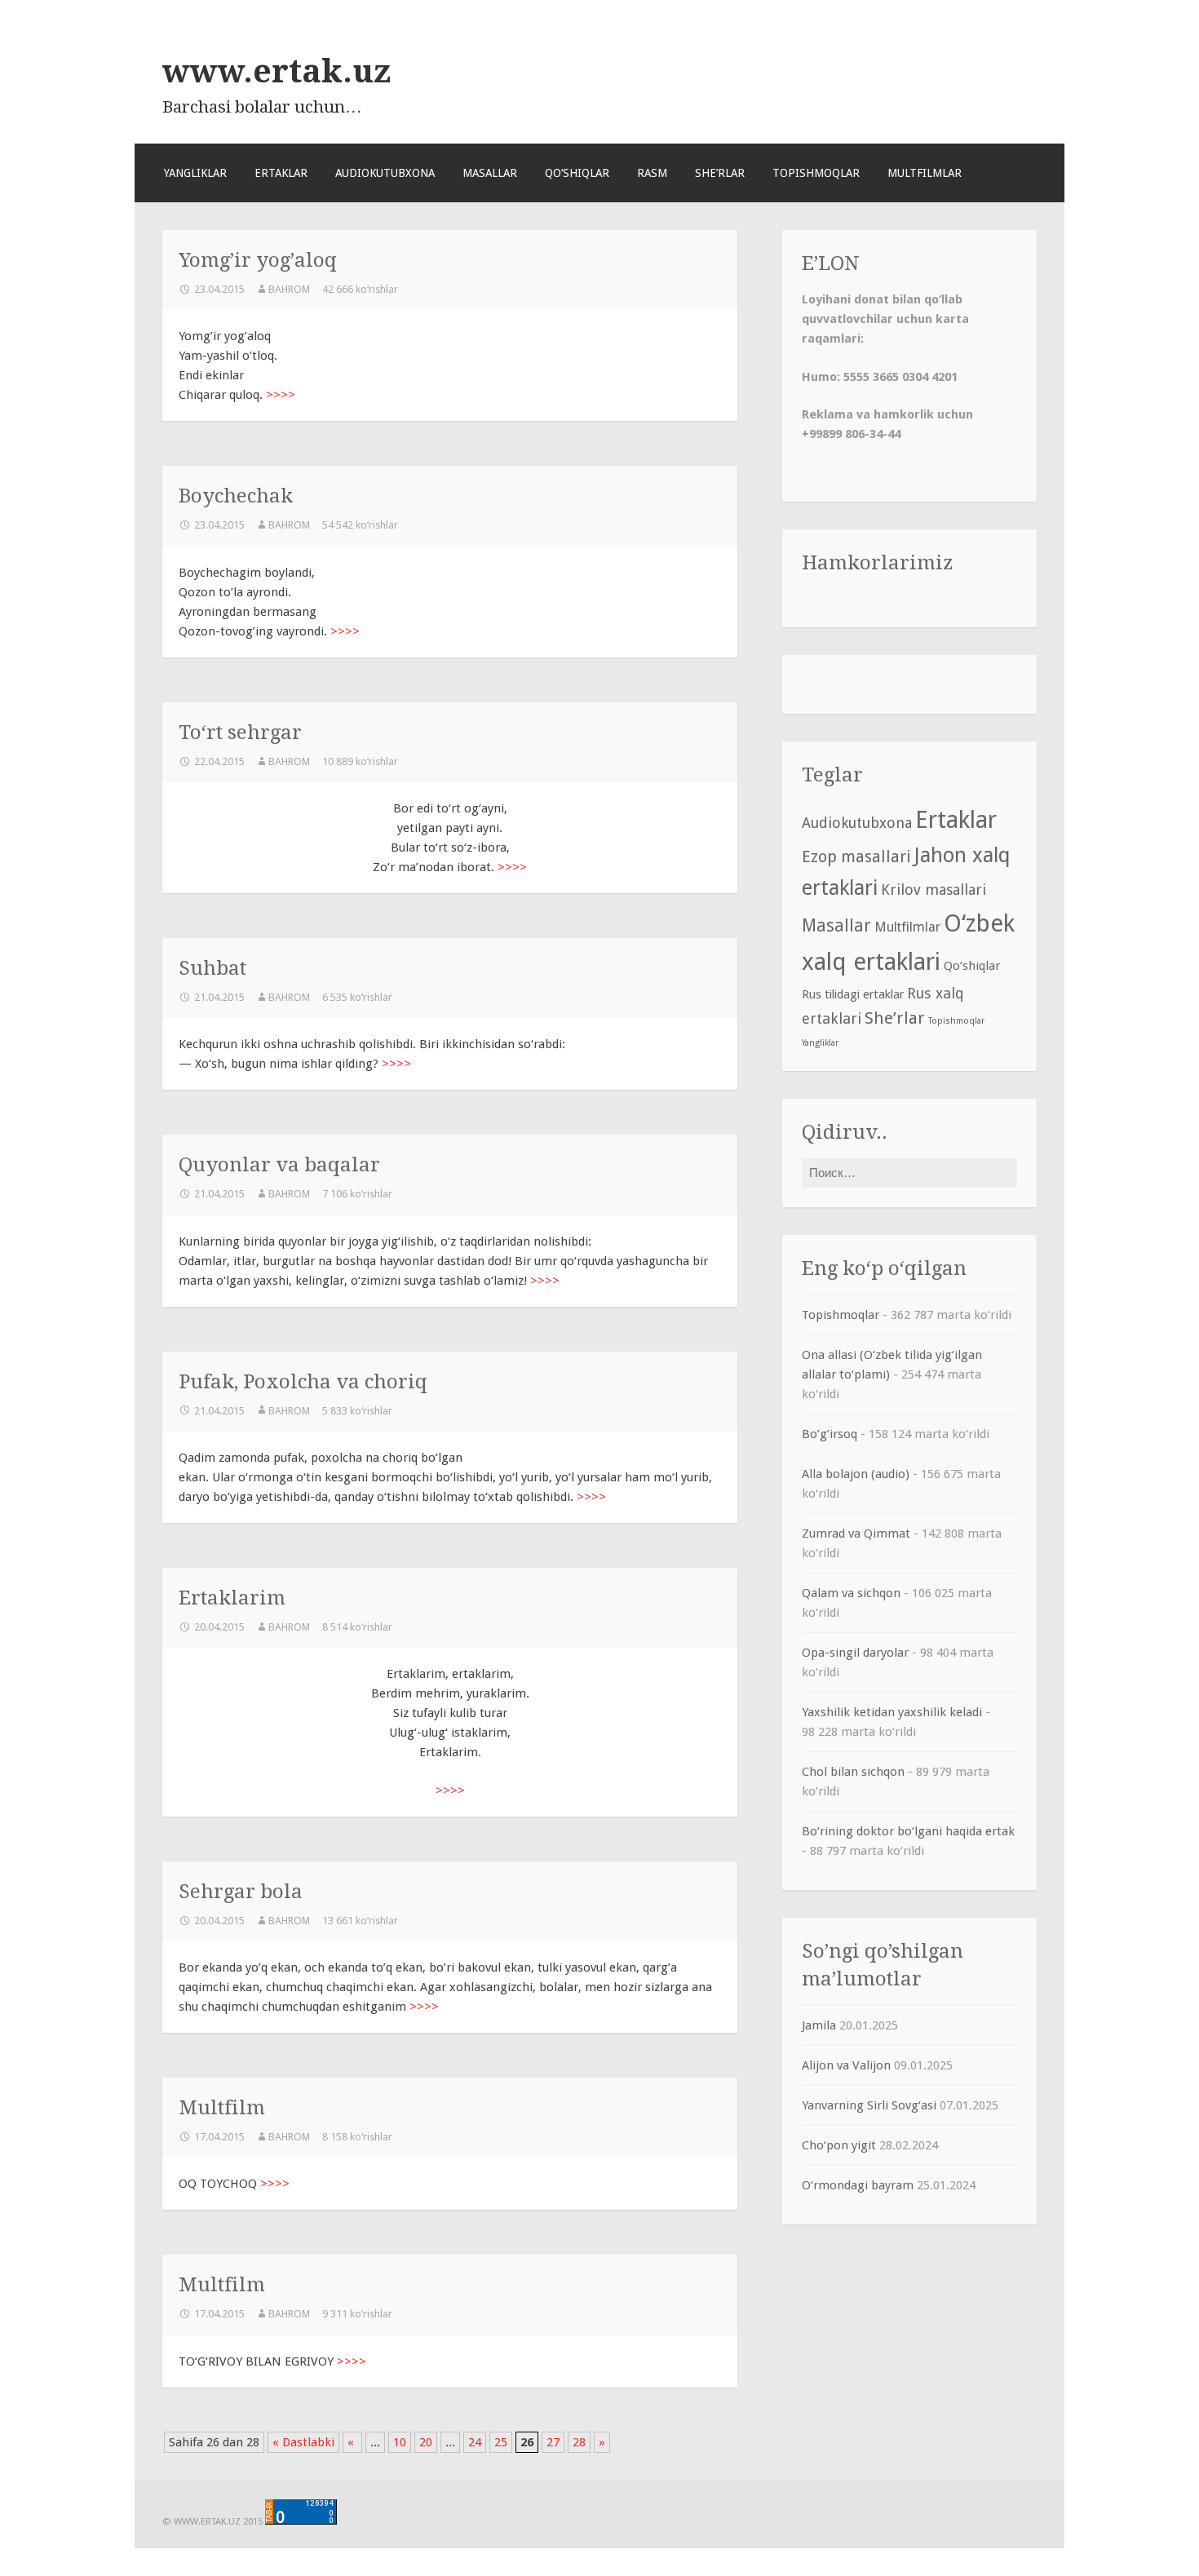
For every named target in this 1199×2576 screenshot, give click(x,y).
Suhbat (212, 968)
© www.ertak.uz (201, 2521)
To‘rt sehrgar (240, 732)
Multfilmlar (925, 173)
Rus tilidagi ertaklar (853, 994)
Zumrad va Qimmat (856, 1534)
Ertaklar (281, 173)
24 (475, 2442)
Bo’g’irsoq (830, 1434)
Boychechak (236, 496)
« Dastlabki (303, 2442)
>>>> (281, 395)
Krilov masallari (934, 890)
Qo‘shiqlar (577, 173)
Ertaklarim (232, 1598)
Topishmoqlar (816, 173)
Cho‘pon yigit (839, 2145)
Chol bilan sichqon (853, 1772)
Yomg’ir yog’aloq (258, 260)
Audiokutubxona (385, 173)
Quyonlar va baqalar (279, 1164)
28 (579, 2442)
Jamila (819, 2025)
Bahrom (289, 289)
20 (426, 2442)
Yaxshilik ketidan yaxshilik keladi (892, 1712)
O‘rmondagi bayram (858, 2185)
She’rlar (720, 173)
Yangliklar (195, 173)
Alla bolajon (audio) (856, 1474)
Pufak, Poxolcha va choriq (303, 1381)
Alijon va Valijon (846, 2065)
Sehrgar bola (241, 1891)
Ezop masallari (856, 857)
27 (553, 2442)
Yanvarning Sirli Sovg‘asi (869, 2105)
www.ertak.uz (277, 71)
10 (400, 2442)
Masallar (490, 173)
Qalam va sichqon (851, 1593)
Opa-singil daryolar (855, 1653)
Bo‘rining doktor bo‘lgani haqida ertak (908, 1831)
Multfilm (222, 2107)
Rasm (652, 173)
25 (501, 2442)
